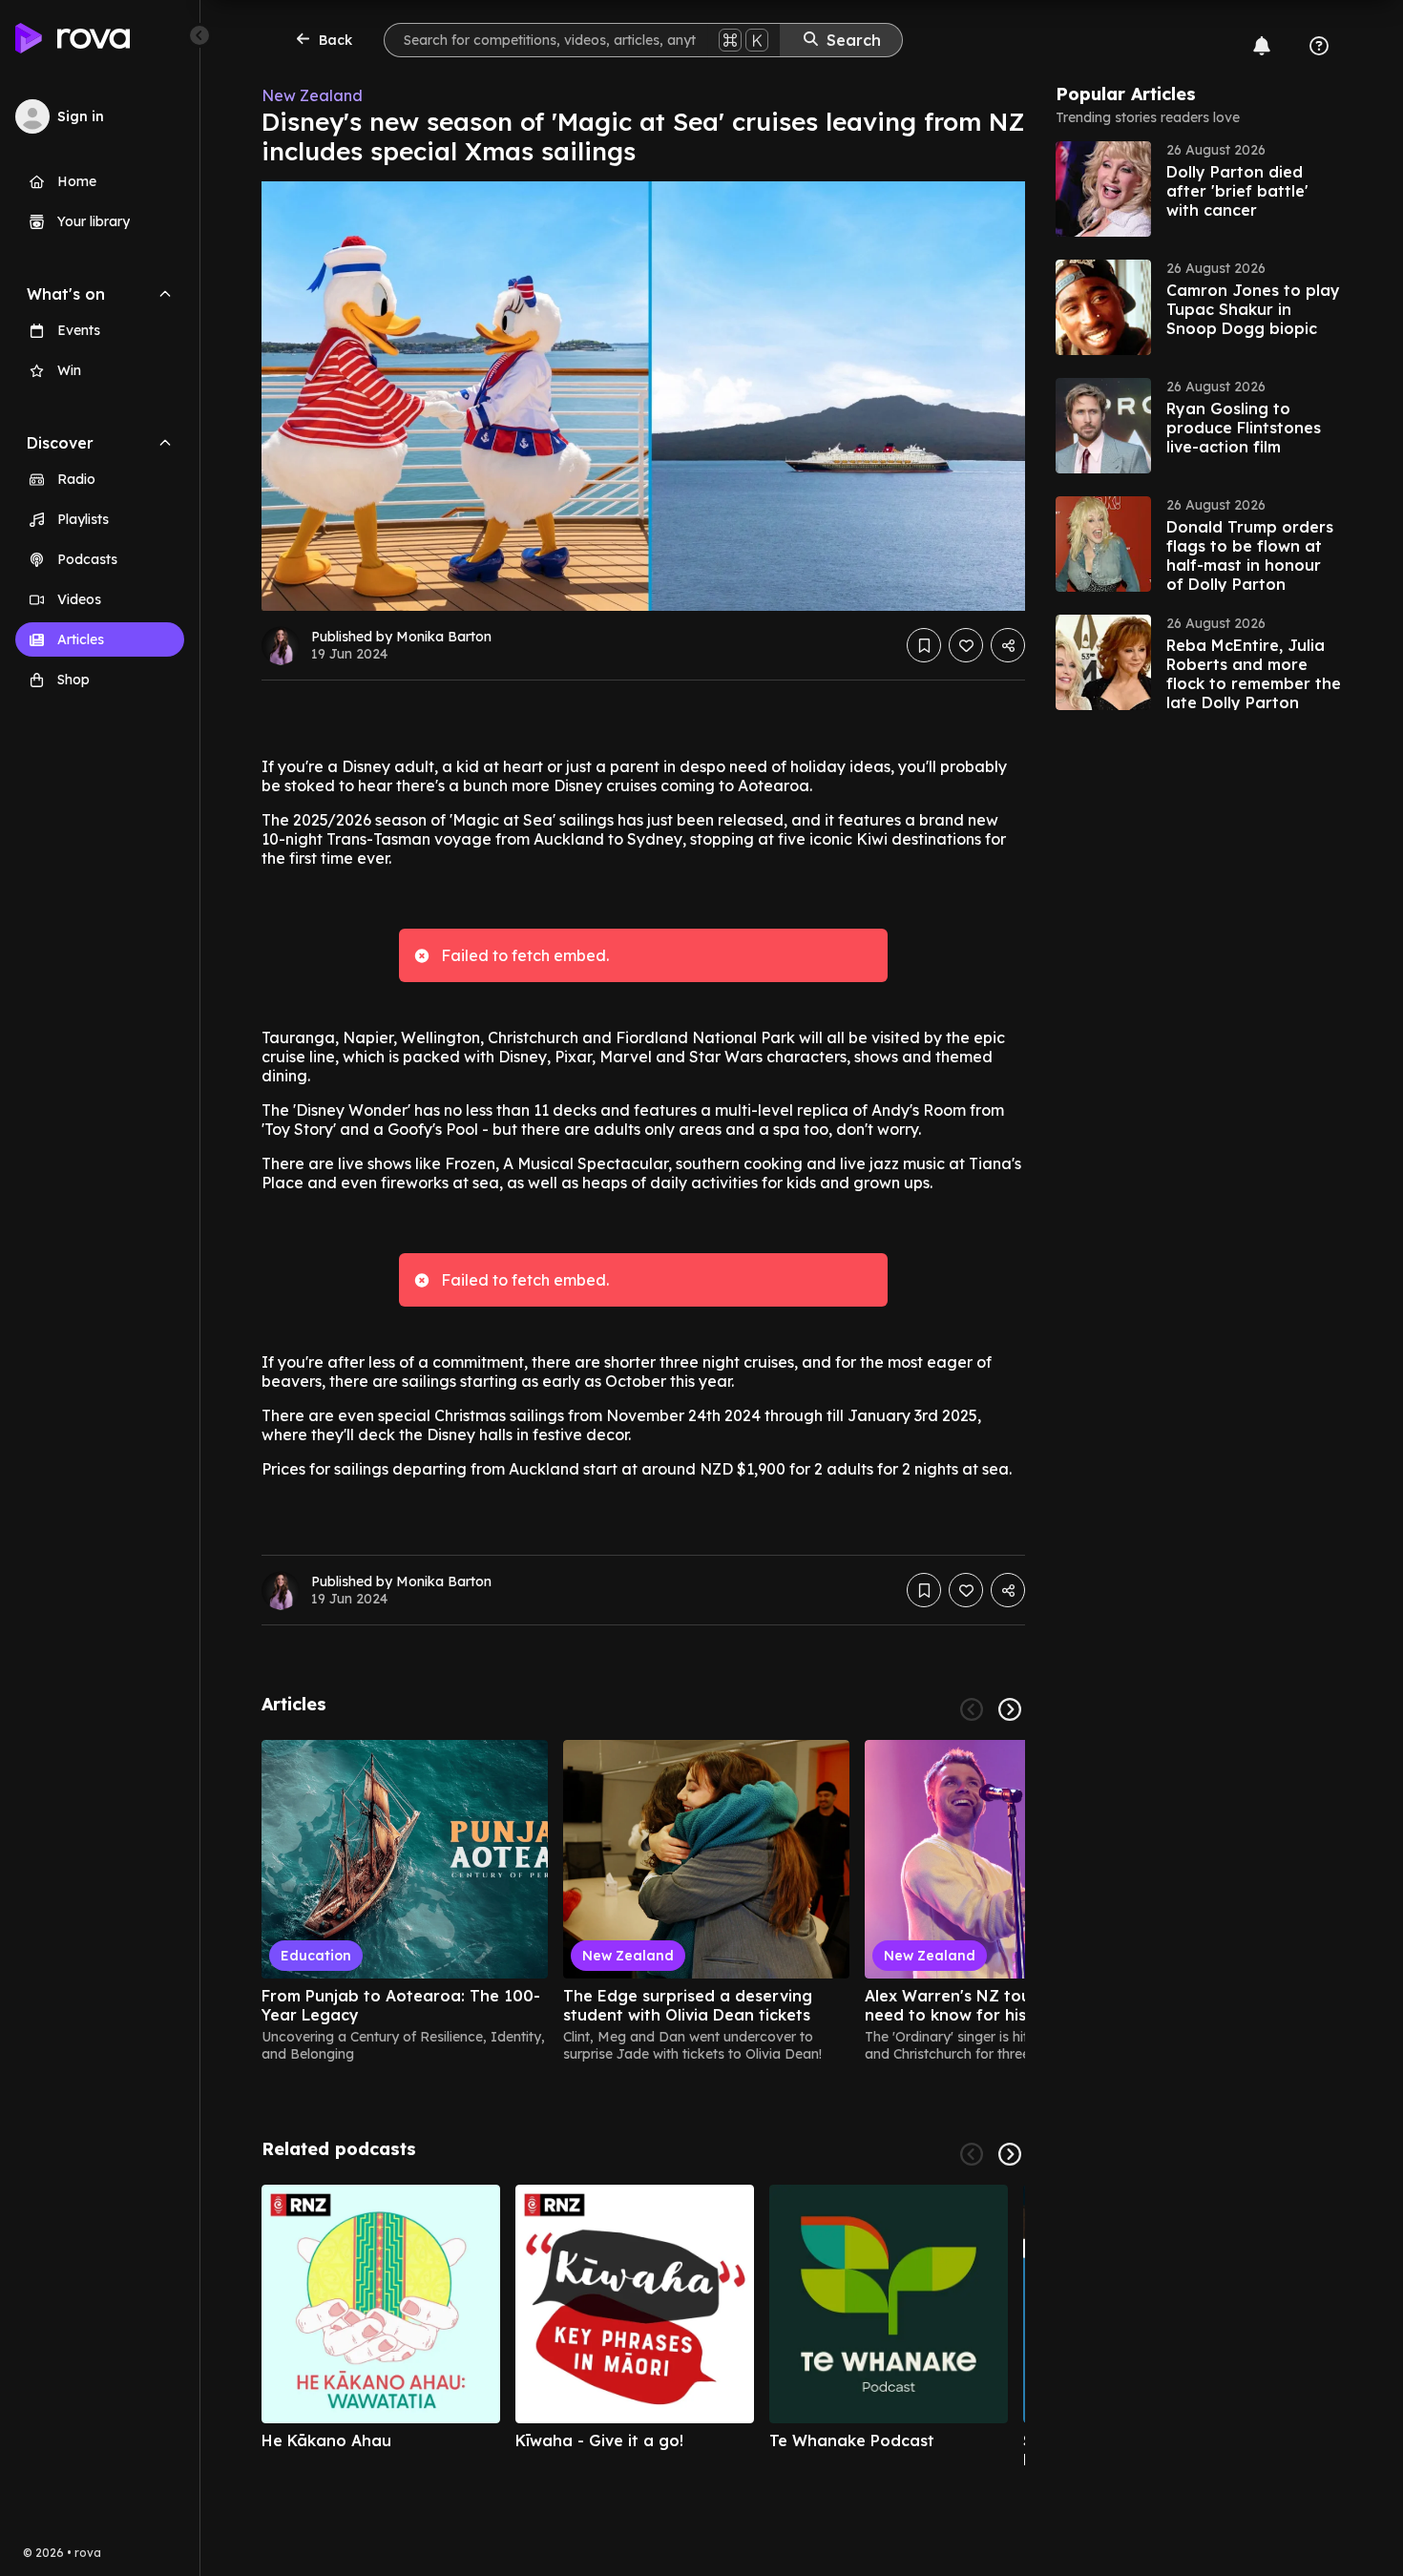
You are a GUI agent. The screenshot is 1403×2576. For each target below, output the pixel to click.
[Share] (1008, 645)
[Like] (966, 645)
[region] (643, 1901)
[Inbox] (1262, 46)
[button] (1199, 189)
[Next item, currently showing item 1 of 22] (1010, 2154)
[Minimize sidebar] (199, 35)
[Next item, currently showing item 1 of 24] (1010, 1709)
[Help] (1319, 46)
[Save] (924, 645)
